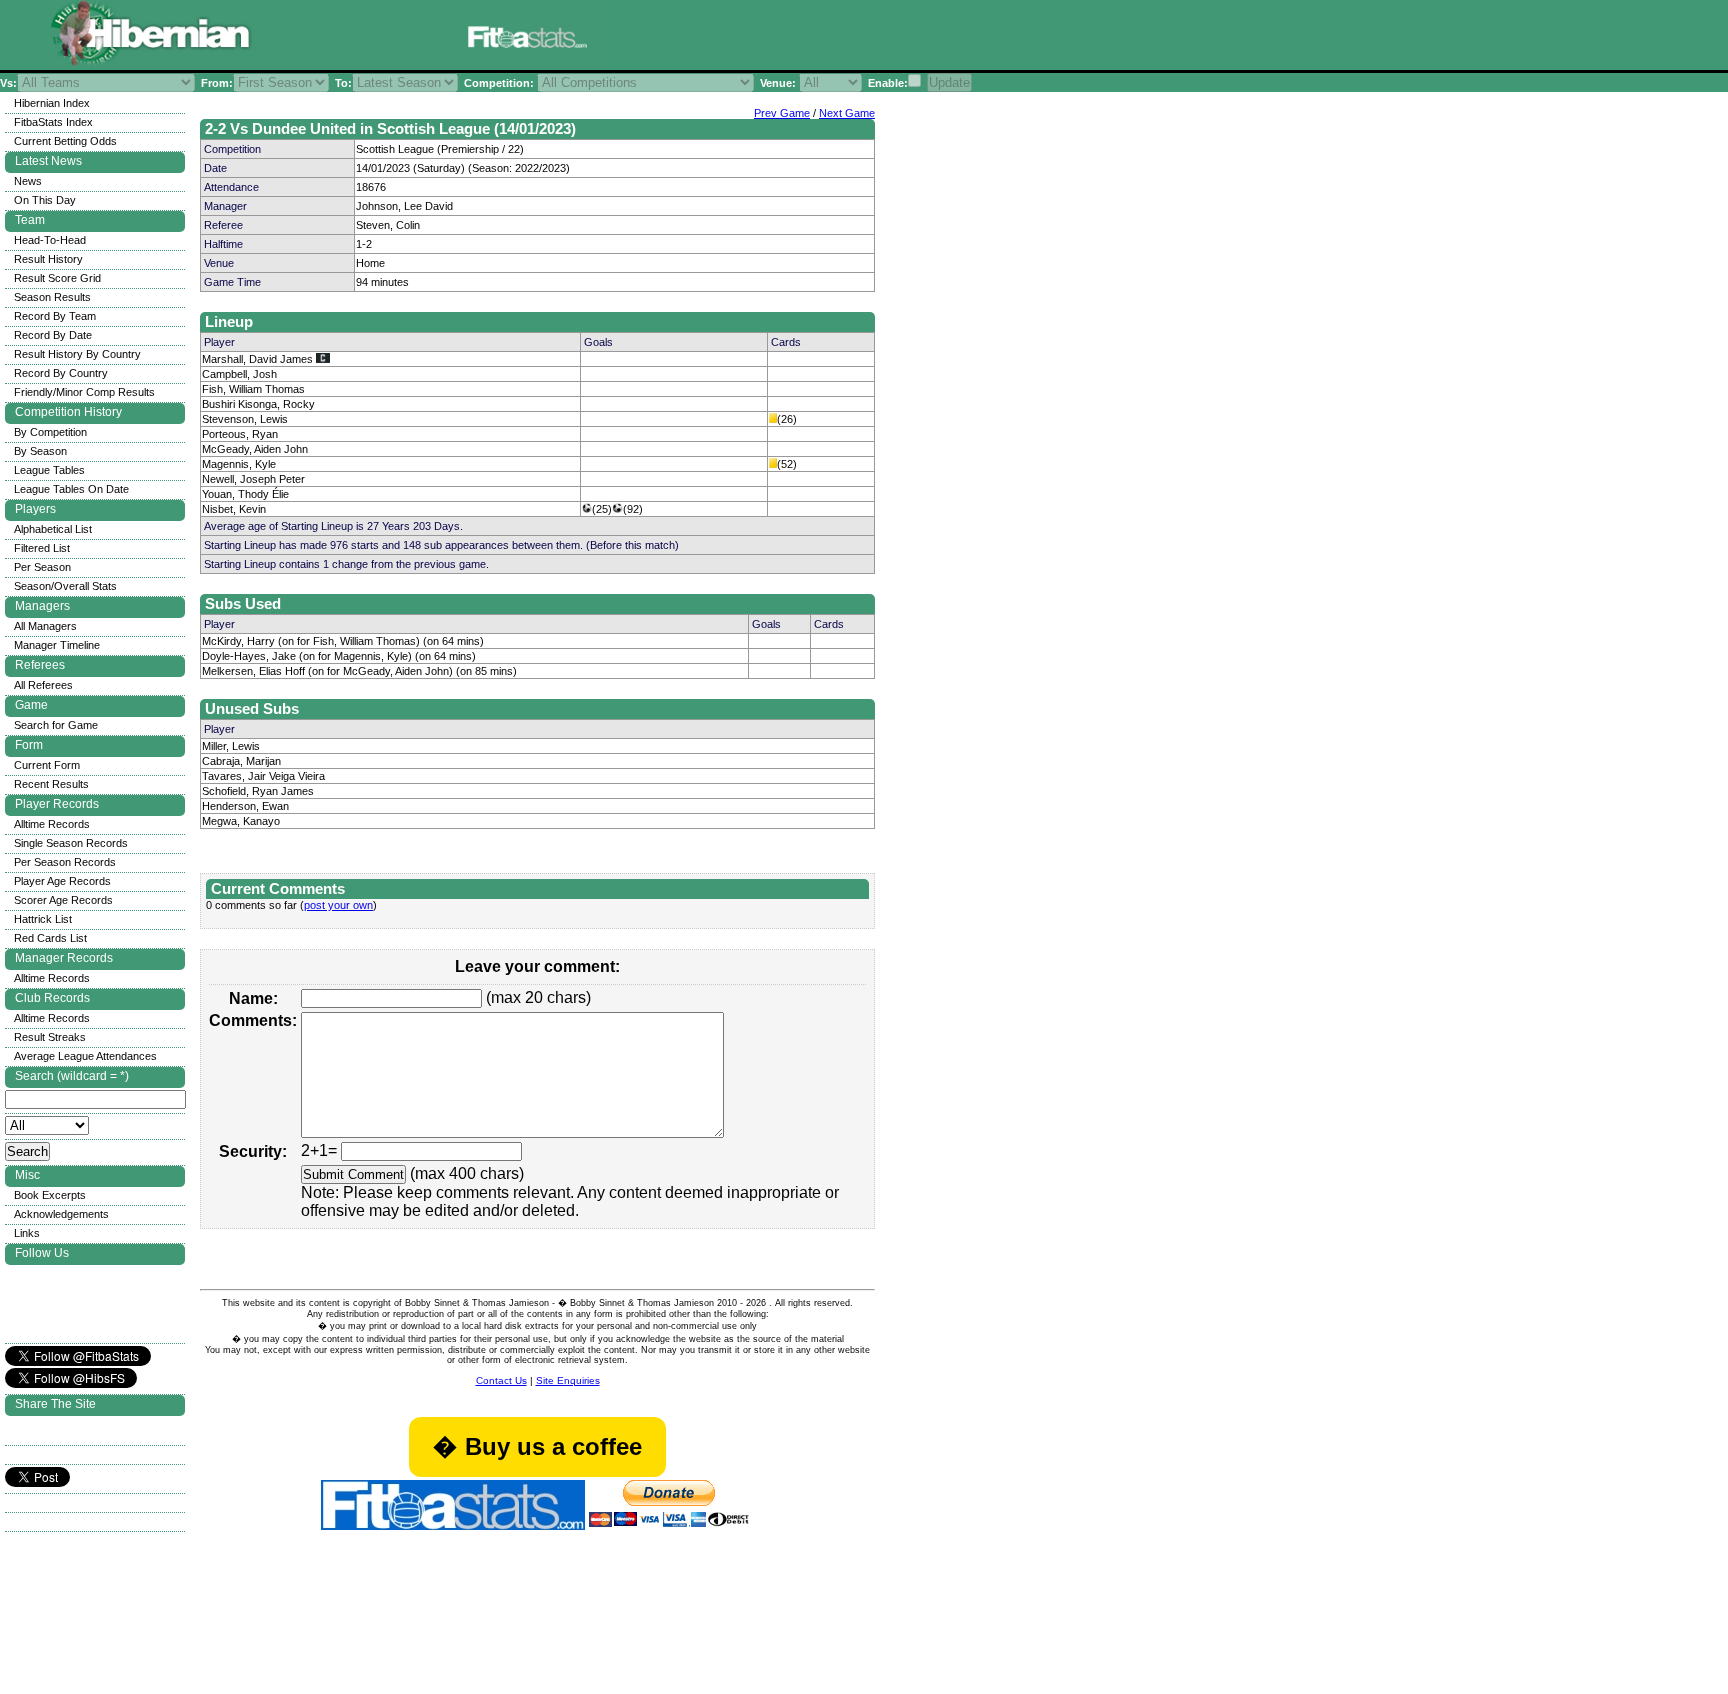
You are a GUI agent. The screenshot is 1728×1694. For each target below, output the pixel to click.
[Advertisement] (854, 38)
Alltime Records (52, 824)
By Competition (50, 432)
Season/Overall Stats (65, 586)
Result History (48, 259)
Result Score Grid (57, 278)
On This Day (45, 200)
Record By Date (53, 335)
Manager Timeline (57, 645)
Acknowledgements (61, 1214)
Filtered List (42, 548)
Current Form (47, 765)
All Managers (45, 626)
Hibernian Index (52, 103)
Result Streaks (50, 1037)
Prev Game (782, 113)
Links (27, 1233)
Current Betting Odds (65, 141)
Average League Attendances (85, 1056)
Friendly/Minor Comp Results (84, 392)
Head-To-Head (50, 240)
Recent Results (51, 784)
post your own (338, 905)
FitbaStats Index (53, 122)
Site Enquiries (568, 1380)
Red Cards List (50, 938)
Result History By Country (77, 354)
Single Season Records (71, 843)
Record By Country (61, 373)
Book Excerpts (50, 1195)
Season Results (52, 297)
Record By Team (55, 316)
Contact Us (501, 1380)
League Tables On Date (71, 489)
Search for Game (56, 725)
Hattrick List (43, 919)
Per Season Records (65, 862)
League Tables (49, 470)
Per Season (42, 567)
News (28, 181)
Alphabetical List (53, 529)
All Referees (43, 685)
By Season (40, 451)
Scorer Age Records (63, 900)
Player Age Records (62, 881)
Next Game (847, 113)
